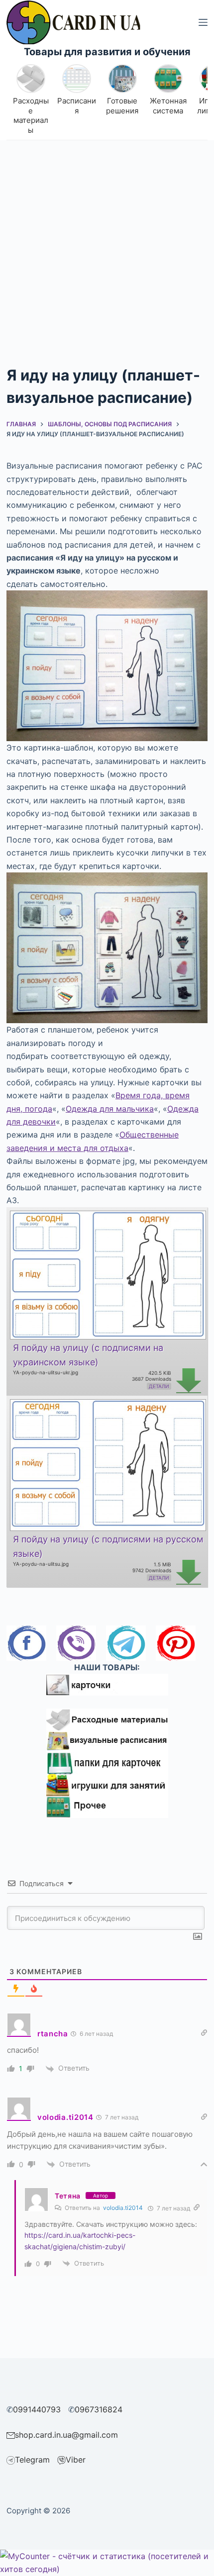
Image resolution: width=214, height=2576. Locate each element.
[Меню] (203, 22)
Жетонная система (168, 106)
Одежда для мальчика (110, 1109)
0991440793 (37, 2409)
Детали (159, 1386)
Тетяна (68, 2196)
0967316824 (99, 2409)
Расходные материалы (31, 115)
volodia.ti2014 (123, 2208)
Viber (76, 2460)
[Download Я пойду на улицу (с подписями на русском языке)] (107, 1464)
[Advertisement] (107, 252)
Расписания (77, 106)
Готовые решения (122, 106)
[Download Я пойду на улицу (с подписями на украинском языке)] (107, 1274)
